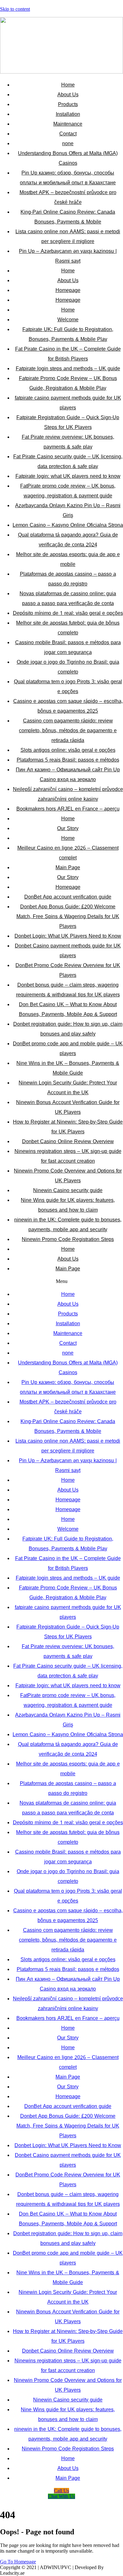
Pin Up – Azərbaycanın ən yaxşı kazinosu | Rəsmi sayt (68, 256)
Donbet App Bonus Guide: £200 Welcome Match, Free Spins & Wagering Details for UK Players (68, 916)
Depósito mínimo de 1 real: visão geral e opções (68, 613)
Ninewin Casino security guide (68, 1190)
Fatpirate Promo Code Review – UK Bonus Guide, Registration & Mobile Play (68, 383)
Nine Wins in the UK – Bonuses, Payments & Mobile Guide (68, 1068)
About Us (68, 95)
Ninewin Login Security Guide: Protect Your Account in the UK (68, 1088)
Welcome (68, 320)
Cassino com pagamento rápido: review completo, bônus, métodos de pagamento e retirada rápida (68, 730)
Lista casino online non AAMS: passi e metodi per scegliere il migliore (68, 236)
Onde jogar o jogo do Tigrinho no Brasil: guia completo (68, 667)
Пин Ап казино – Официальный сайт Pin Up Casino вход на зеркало (68, 775)
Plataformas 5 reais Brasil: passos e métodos (68, 760)
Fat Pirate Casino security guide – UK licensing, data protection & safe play (68, 461)
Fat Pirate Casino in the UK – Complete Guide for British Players (68, 354)
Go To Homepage (18, 2562)
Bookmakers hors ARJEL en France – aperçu (68, 809)
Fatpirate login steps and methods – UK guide (68, 368)
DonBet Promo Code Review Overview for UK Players (68, 970)
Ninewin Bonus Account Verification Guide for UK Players (68, 1107)
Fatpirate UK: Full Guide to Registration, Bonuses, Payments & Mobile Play (68, 334)
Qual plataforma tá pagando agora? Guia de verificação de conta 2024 (68, 540)
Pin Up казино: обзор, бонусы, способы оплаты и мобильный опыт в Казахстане (68, 178)
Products (68, 104)
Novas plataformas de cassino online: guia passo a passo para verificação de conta (68, 598)
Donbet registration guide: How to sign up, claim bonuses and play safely (68, 1029)
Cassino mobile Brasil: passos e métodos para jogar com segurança (68, 647)
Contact (68, 134)
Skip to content (15, 9)
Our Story (68, 828)
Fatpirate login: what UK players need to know (68, 476)
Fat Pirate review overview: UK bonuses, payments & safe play (68, 442)
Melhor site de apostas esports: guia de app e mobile (68, 559)
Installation (68, 114)
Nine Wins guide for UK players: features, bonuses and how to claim (68, 1205)
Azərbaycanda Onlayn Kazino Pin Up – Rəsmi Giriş (68, 510)
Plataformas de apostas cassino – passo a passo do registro (68, 579)
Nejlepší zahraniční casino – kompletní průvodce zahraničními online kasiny (68, 794)
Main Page (68, 867)
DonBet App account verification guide (68, 897)
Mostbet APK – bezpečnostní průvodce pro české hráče (68, 197)
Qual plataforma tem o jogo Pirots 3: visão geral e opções (68, 686)
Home (68, 85)
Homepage (68, 290)
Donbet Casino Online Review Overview (68, 1141)
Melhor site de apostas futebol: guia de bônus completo (68, 628)
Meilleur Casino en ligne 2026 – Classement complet (68, 853)
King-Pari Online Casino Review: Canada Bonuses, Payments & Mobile (68, 217)
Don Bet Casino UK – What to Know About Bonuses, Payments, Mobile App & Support (68, 1009)
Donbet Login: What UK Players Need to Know (68, 936)
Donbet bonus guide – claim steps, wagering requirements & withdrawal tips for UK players (68, 990)
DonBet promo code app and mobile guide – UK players (68, 1048)
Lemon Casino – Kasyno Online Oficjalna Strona (68, 525)
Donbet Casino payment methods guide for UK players (68, 951)
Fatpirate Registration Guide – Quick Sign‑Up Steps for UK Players (68, 422)
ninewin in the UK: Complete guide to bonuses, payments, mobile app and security (68, 1225)
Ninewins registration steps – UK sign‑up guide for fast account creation (68, 1156)
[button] (61, 1281)
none (68, 143)
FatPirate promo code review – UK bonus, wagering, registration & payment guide (68, 491)
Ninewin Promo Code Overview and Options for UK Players (68, 1176)
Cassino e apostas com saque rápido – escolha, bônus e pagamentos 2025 (68, 706)
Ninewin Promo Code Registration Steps (68, 1239)
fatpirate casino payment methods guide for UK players (68, 403)
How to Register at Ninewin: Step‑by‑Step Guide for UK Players (68, 1127)
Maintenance (68, 124)
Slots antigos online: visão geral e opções (68, 750)
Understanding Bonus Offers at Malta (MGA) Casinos (68, 158)
